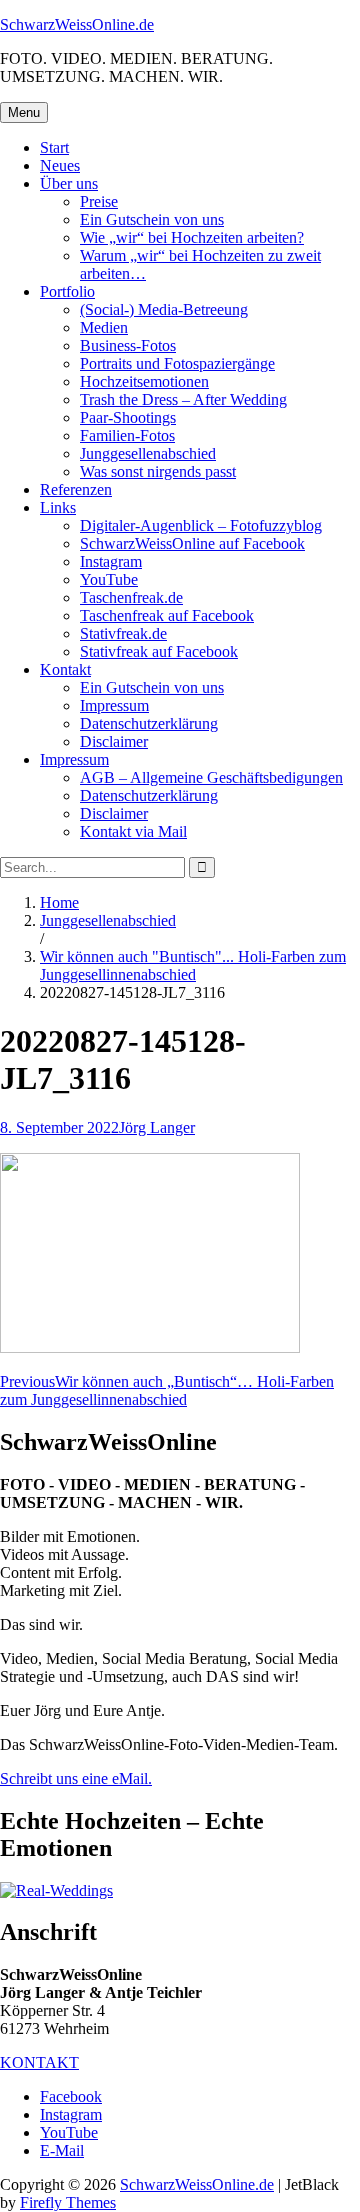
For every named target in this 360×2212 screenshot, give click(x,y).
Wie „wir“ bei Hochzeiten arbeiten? (192, 237)
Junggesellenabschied (148, 453)
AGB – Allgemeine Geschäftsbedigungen (211, 777)
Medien (104, 327)
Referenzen (76, 489)
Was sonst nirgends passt (158, 471)
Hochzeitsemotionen (144, 381)
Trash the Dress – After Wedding (183, 399)
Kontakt (65, 669)
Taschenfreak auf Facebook (167, 615)
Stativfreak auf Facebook (159, 651)
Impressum (114, 705)
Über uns (69, 183)
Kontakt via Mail (133, 831)
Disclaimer (114, 741)
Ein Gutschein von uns (152, 219)
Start (54, 147)
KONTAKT (39, 2062)
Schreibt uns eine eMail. (76, 1778)
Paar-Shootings (128, 417)
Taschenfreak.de (131, 597)
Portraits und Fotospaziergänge (177, 363)
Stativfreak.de (123, 633)
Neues (60, 165)
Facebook (71, 2096)
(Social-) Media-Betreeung (164, 309)
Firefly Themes (68, 2202)
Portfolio (67, 291)
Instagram (111, 561)
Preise (99, 201)
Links (58, 507)
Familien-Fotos (127, 435)
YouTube (109, 579)
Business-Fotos (128, 345)
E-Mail (62, 2150)
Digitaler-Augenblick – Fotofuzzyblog (201, 525)
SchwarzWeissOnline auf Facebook (192, 543)
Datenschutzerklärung (149, 723)
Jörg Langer (157, 1127)
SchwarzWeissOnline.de (77, 24)
